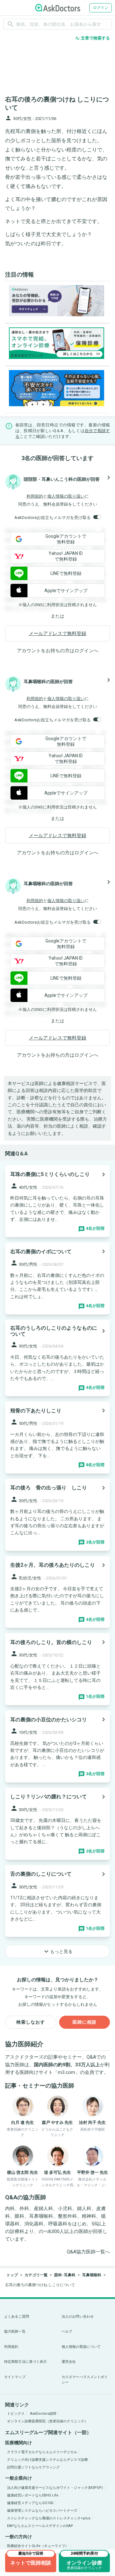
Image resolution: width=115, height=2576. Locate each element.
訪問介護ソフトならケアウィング (33, 2467)
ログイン (101, 8)
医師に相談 (84, 2022)
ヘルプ (67, 2331)
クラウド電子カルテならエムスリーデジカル (42, 2452)
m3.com (66, 2072)
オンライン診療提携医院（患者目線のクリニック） (47, 2421)
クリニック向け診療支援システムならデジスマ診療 (47, 2460)
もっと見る (57, 1951)
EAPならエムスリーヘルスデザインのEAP (40, 2526)
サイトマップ (15, 2377)
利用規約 (35, 496)
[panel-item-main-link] (57, 1201)
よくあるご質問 (17, 2317)
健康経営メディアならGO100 (30, 2503)
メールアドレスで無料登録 (57, 633)
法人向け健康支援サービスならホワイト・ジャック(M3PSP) (55, 2488)
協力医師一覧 (15, 2331)
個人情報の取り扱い (66, 496)
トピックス (16, 2414)
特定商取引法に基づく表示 (25, 2362)
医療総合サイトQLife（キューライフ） (38, 2546)
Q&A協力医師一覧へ (88, 2252)
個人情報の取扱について (81, 2347)
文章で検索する (92, 38)
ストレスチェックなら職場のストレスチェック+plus (49, 2518)
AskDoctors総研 (43, 2414)
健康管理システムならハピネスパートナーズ (42, 2511)
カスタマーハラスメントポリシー (85, 2380)
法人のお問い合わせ (78, 2317)
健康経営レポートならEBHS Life (33, 2495)
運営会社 (69, 2362)
